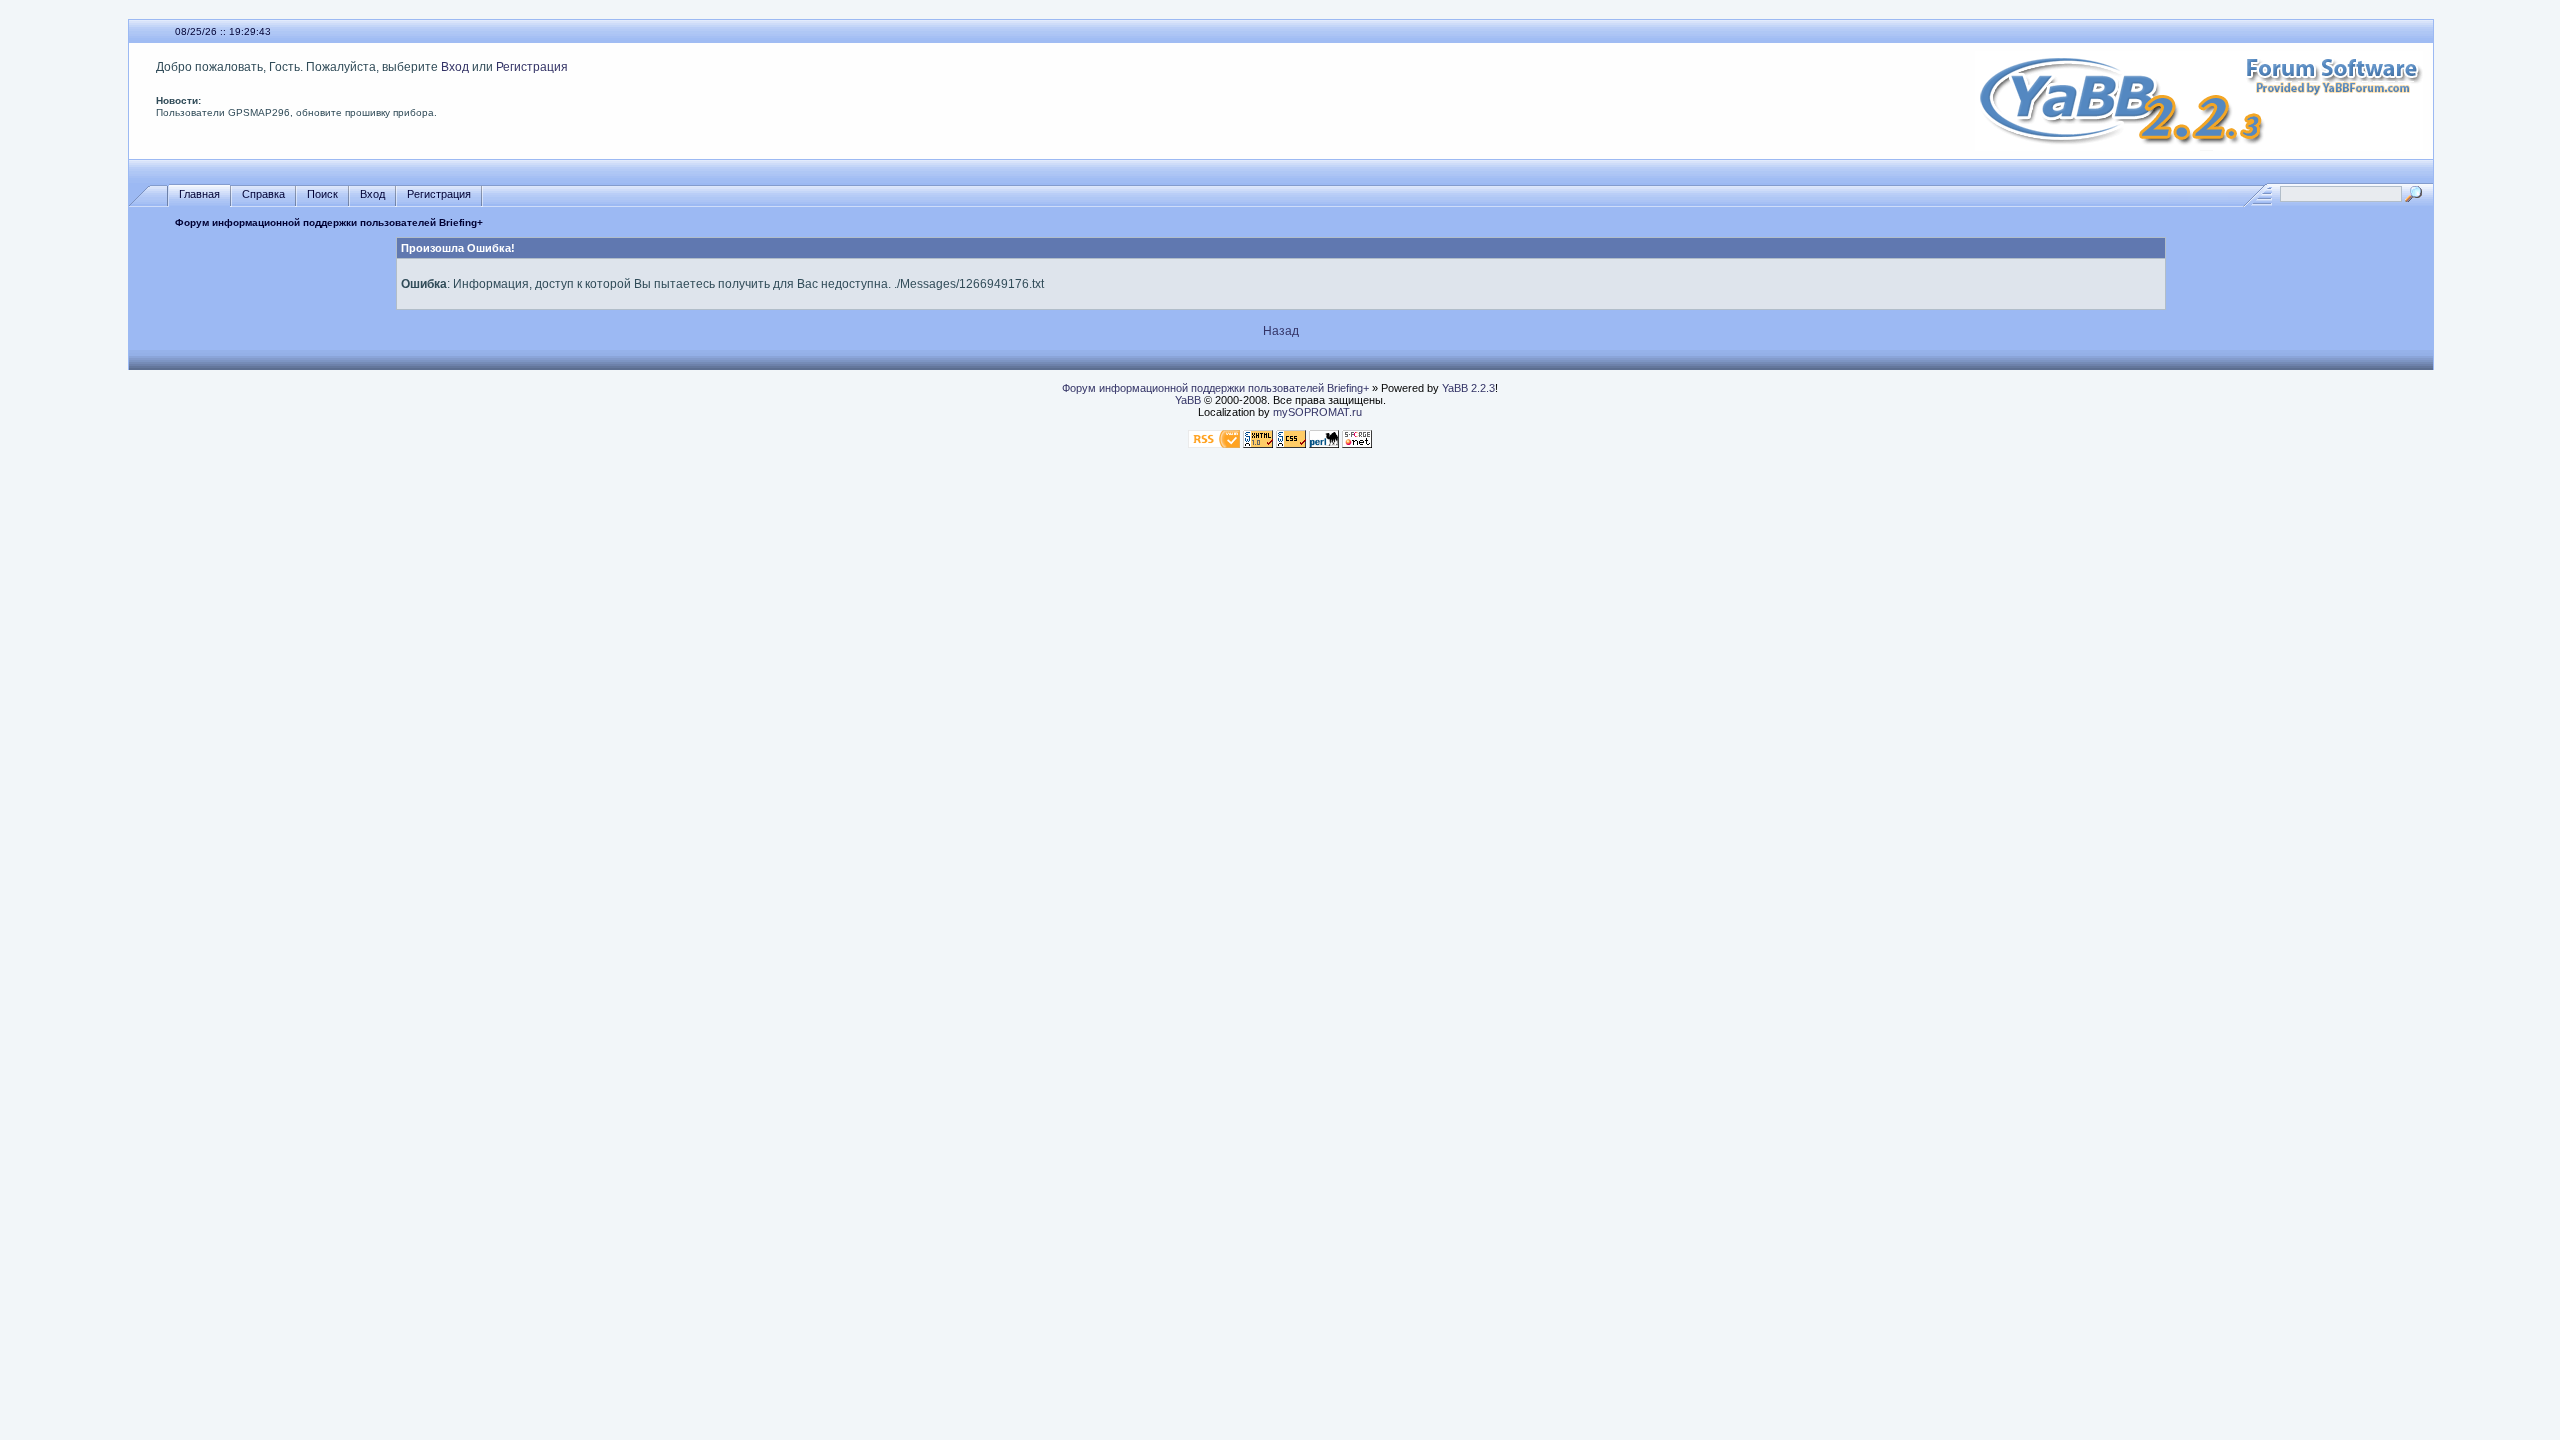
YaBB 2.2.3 (1468, 388)
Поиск (322, 194)
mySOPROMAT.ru (1317, 412)
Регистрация (532, 67)
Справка (263, 194)
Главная (199, 194)
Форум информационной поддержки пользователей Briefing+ (329, 222)
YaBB (1188, 400)
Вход (455, 67)
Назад (1281, 331)
